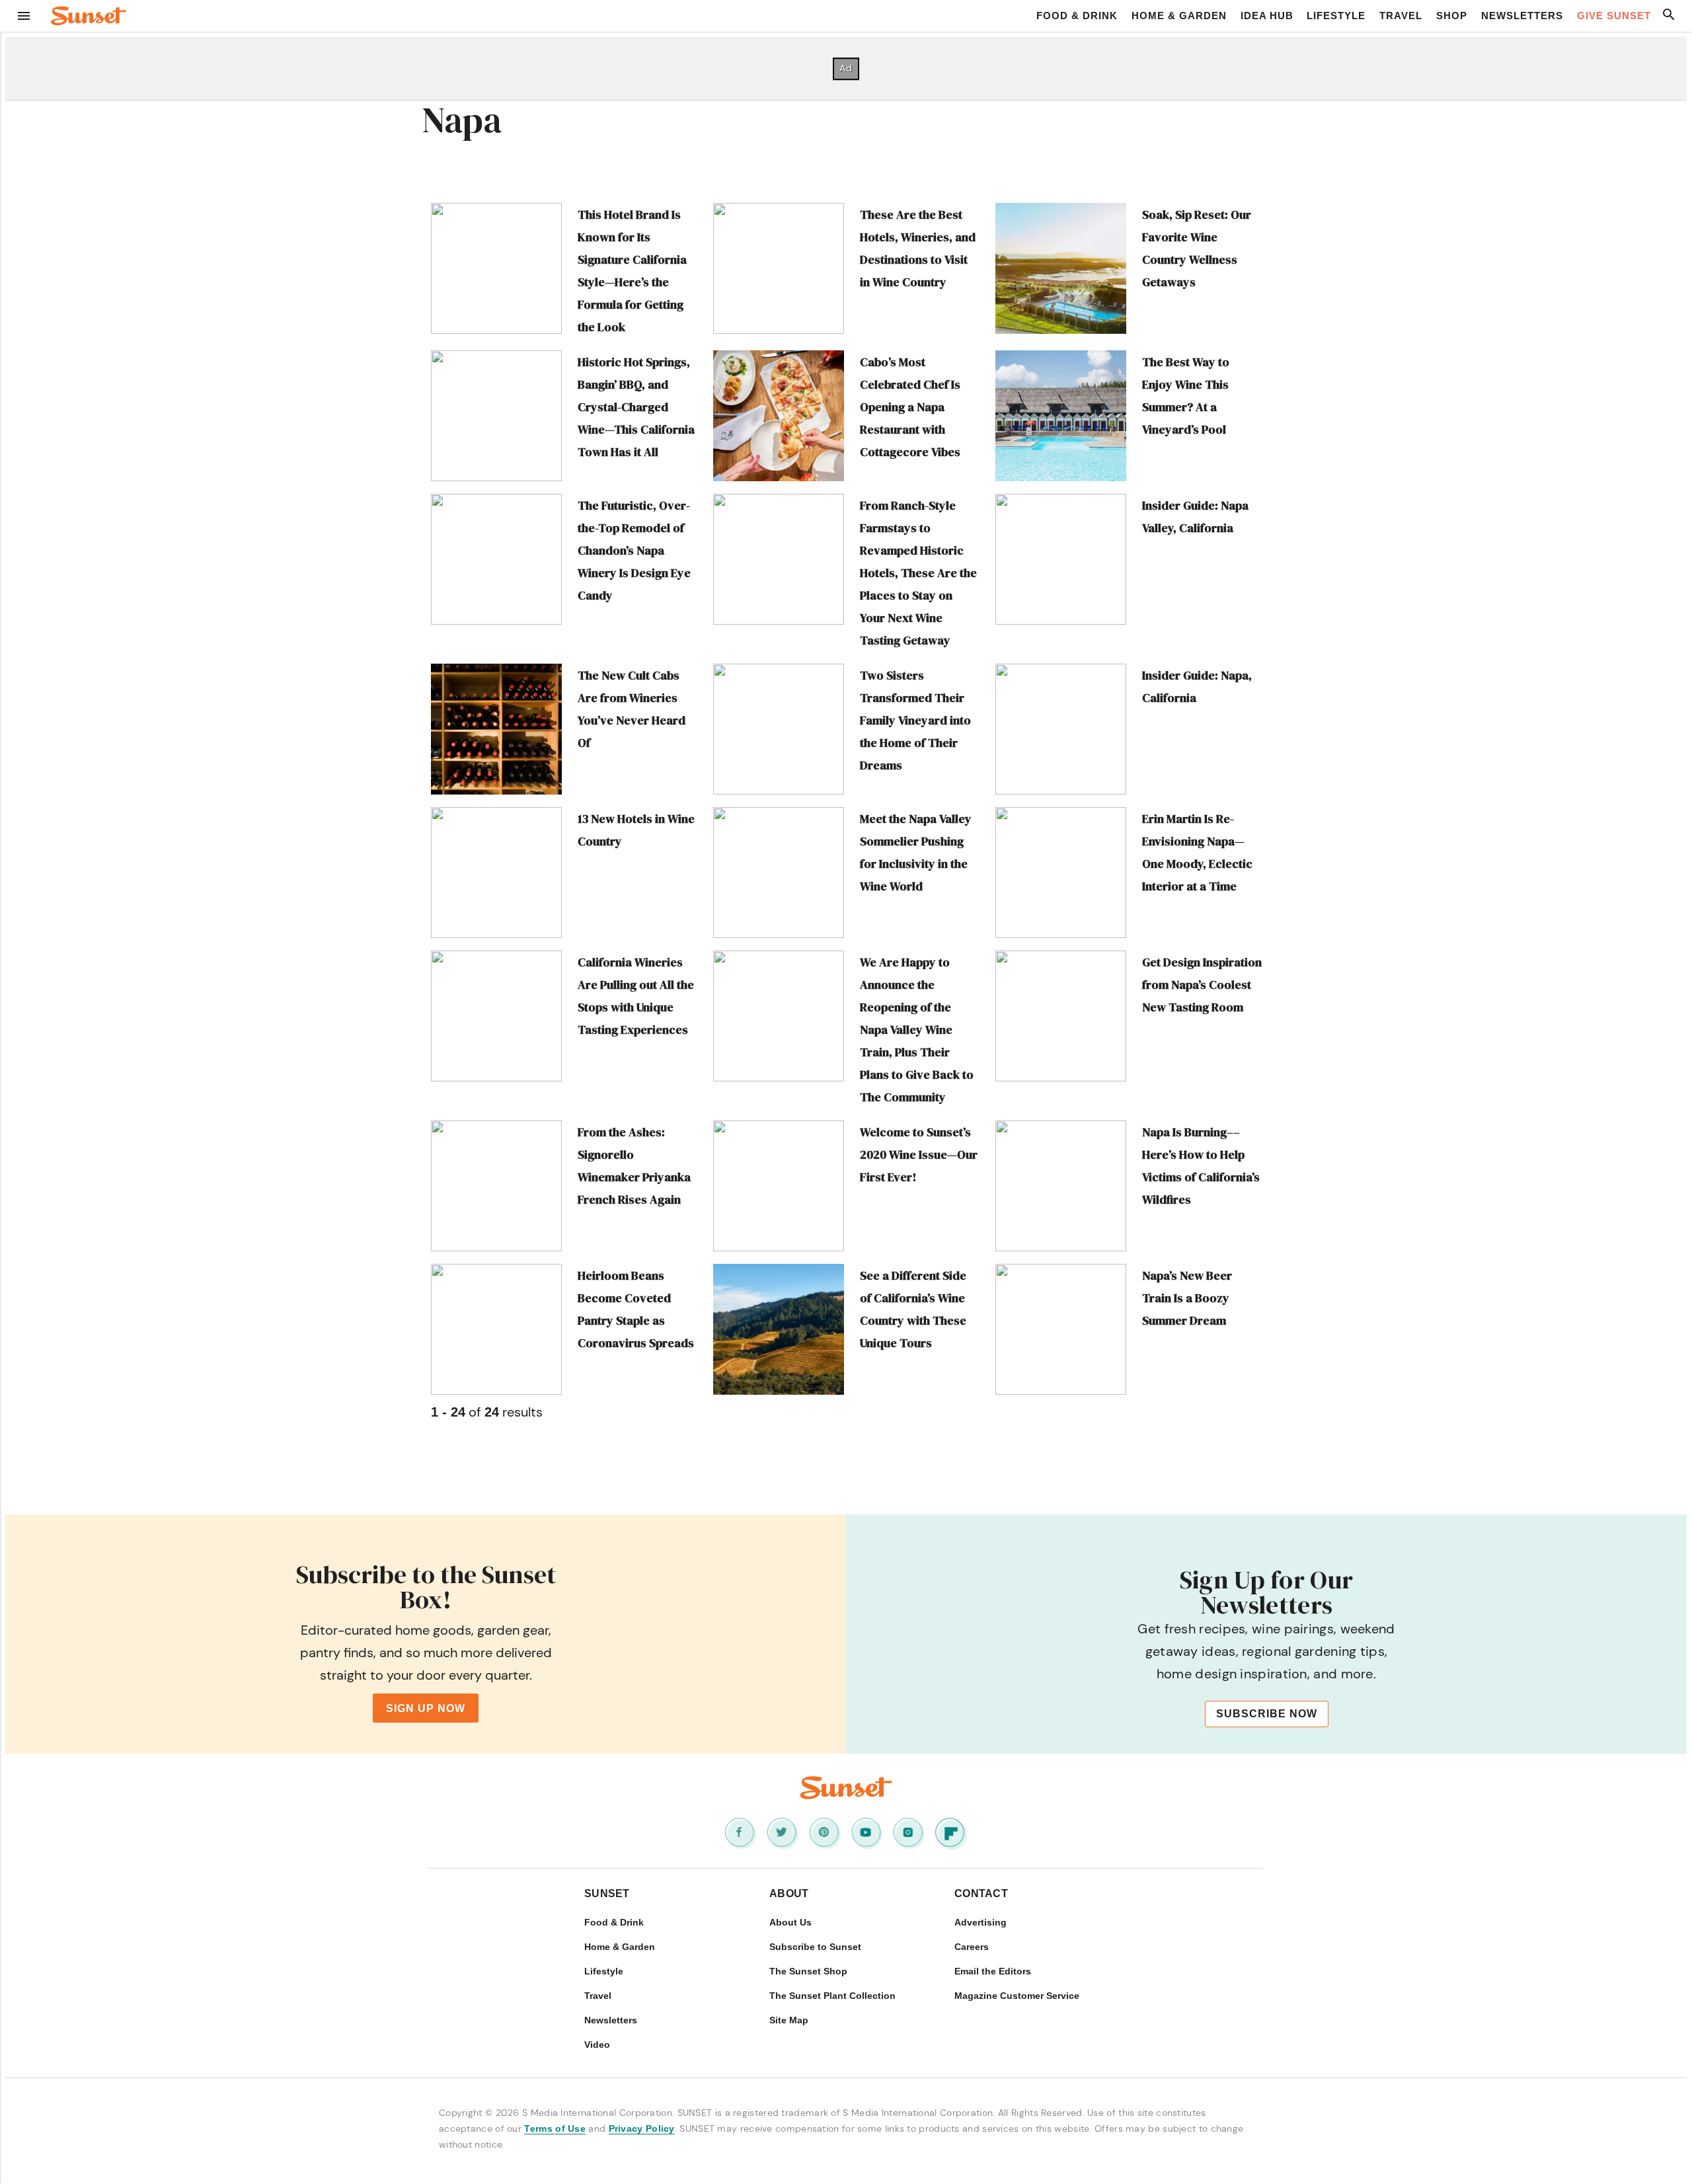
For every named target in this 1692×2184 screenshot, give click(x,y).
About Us (790, 1922)
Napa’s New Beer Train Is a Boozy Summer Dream (1187, 1298)
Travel (1401, 16)
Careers (972, 1947)
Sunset (607, 1893)
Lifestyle (1336, 16)
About (789, 1893)
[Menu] (24, 16)
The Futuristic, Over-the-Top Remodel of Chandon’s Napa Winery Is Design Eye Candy (634, 550)
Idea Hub (1267, 16)
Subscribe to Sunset (815, 1947)
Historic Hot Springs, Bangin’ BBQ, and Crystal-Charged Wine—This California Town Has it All (636, 407)
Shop (1452, 16)
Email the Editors (993, 1971)
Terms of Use (555, 2128)
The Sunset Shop (808, 1971)
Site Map (789, 2020)
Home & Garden (1179, 16)
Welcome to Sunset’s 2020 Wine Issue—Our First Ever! (919, 1154)
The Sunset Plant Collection (832, 1996)
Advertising (981, 1922)
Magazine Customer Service (1017, 1996)
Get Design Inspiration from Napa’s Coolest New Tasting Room (1202, 985)
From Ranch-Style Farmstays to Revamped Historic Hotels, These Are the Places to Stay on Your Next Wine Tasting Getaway (918, 573)
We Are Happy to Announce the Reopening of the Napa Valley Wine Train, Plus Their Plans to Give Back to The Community (917, 1030)
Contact (981, 1893)
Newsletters (1522, 16)
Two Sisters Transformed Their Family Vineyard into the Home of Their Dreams (915, 720)
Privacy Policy (642, 2128)
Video (597, 2045)
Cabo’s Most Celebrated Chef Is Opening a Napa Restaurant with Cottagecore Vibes (910, 407)
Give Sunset (1614, 16)
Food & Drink (1077, 16)
